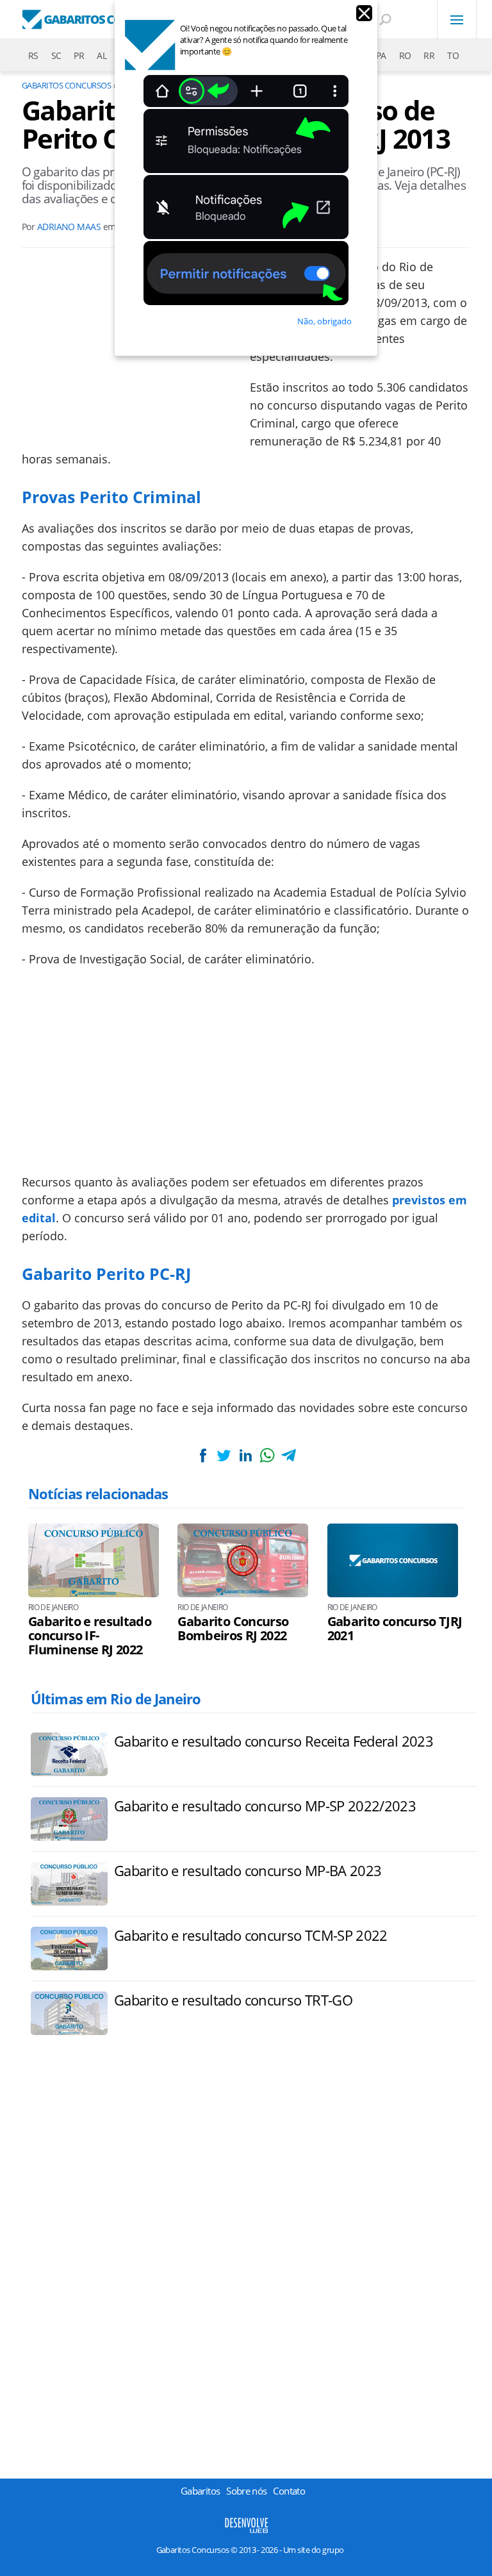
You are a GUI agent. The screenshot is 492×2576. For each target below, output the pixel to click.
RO (405, 55)
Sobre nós (246, 2491)
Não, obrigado (324, 321)
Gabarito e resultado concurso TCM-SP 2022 (251, 1935)
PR (79, 55)
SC (56, 55)
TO (453, 55)
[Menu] (457, 19)
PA (381, 55)
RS (33, 55)
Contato (289, 2491)
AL (102, 55)
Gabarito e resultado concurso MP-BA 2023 (248, 1870)
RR (429, 55)
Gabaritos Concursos (66, 85)
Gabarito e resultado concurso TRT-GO (233, 2000)
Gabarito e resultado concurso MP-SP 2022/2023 (265, 1806)
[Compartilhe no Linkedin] (245, 1455)
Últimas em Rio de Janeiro (116, 1699)
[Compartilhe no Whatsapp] (267, 1455)
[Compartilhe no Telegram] (288, 1455)
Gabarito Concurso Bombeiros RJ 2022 (233, 1629)
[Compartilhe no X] (224, 1455)
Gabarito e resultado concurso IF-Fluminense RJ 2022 (90, 1636)
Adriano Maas (69, 227)
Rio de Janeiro (53, 1608)
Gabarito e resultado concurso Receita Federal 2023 (274, 1741)
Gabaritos (200, 2491)
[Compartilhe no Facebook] (203, 1455)
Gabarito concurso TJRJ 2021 (395, 1629)
